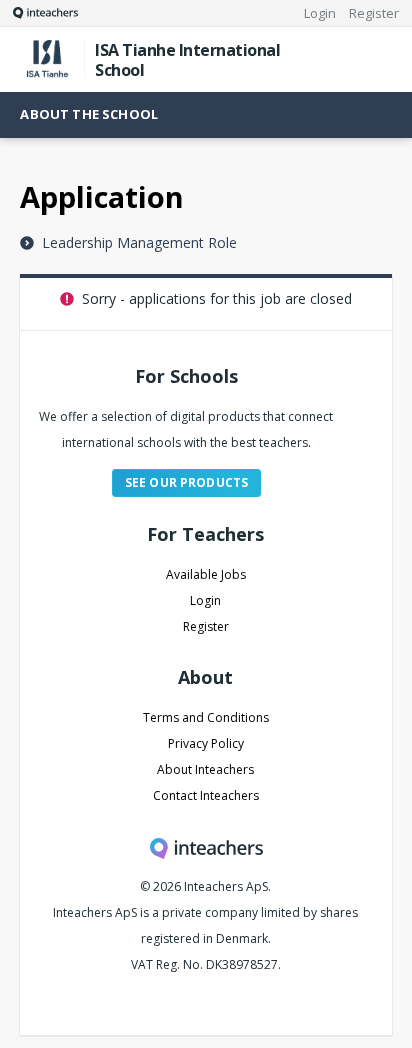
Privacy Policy (206, 743)
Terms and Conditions (206, 717)
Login (205, 600)
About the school (89, 114)
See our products (186, 482)
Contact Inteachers (206, 795)
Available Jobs (206, 574)
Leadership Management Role (137, 242)
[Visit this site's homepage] (39, 13)
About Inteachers (205, 769)
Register (206, 626)
